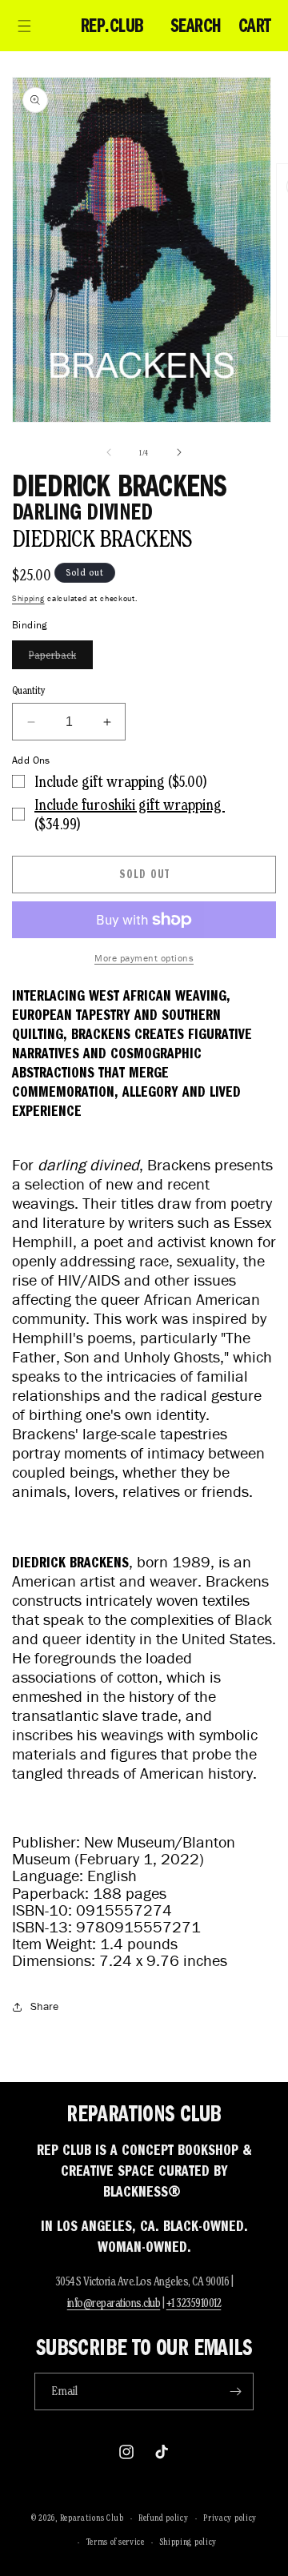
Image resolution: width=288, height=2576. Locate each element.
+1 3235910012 (194, 2303)
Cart (255, 26)
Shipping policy (189, 2542)
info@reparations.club (114, 2303)
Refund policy (163, 2518)
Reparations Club (92, 2518)
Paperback (61, 658)
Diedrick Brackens (102, 538)
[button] (24, 26)
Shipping (28, 598)
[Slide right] (179, 452)
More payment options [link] (144, 958)
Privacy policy (230, 2518)
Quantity (29, 690)
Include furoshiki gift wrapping (130, 804)
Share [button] (44, 2006)
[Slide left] (109, 452)
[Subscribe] (235, 2391)
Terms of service (116, 2542)
